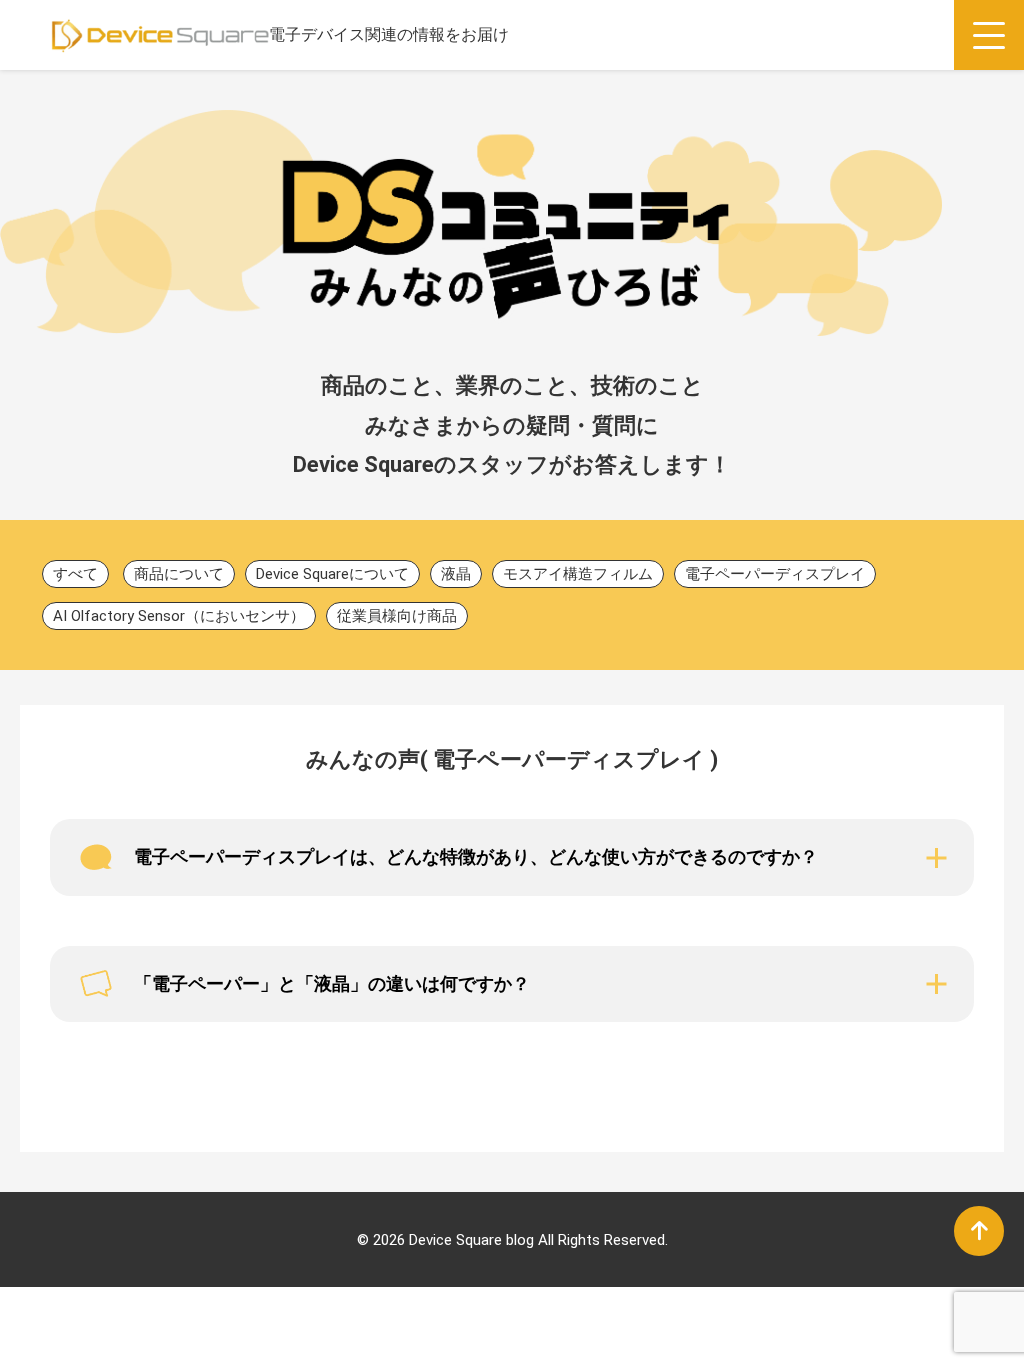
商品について (179, 574)
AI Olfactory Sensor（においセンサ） (179, 616)
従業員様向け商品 (397, 616)
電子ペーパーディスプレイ (775, 574)
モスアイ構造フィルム (578, 574)
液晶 (456, 574)
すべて (75, 574)
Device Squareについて (332, 574)
